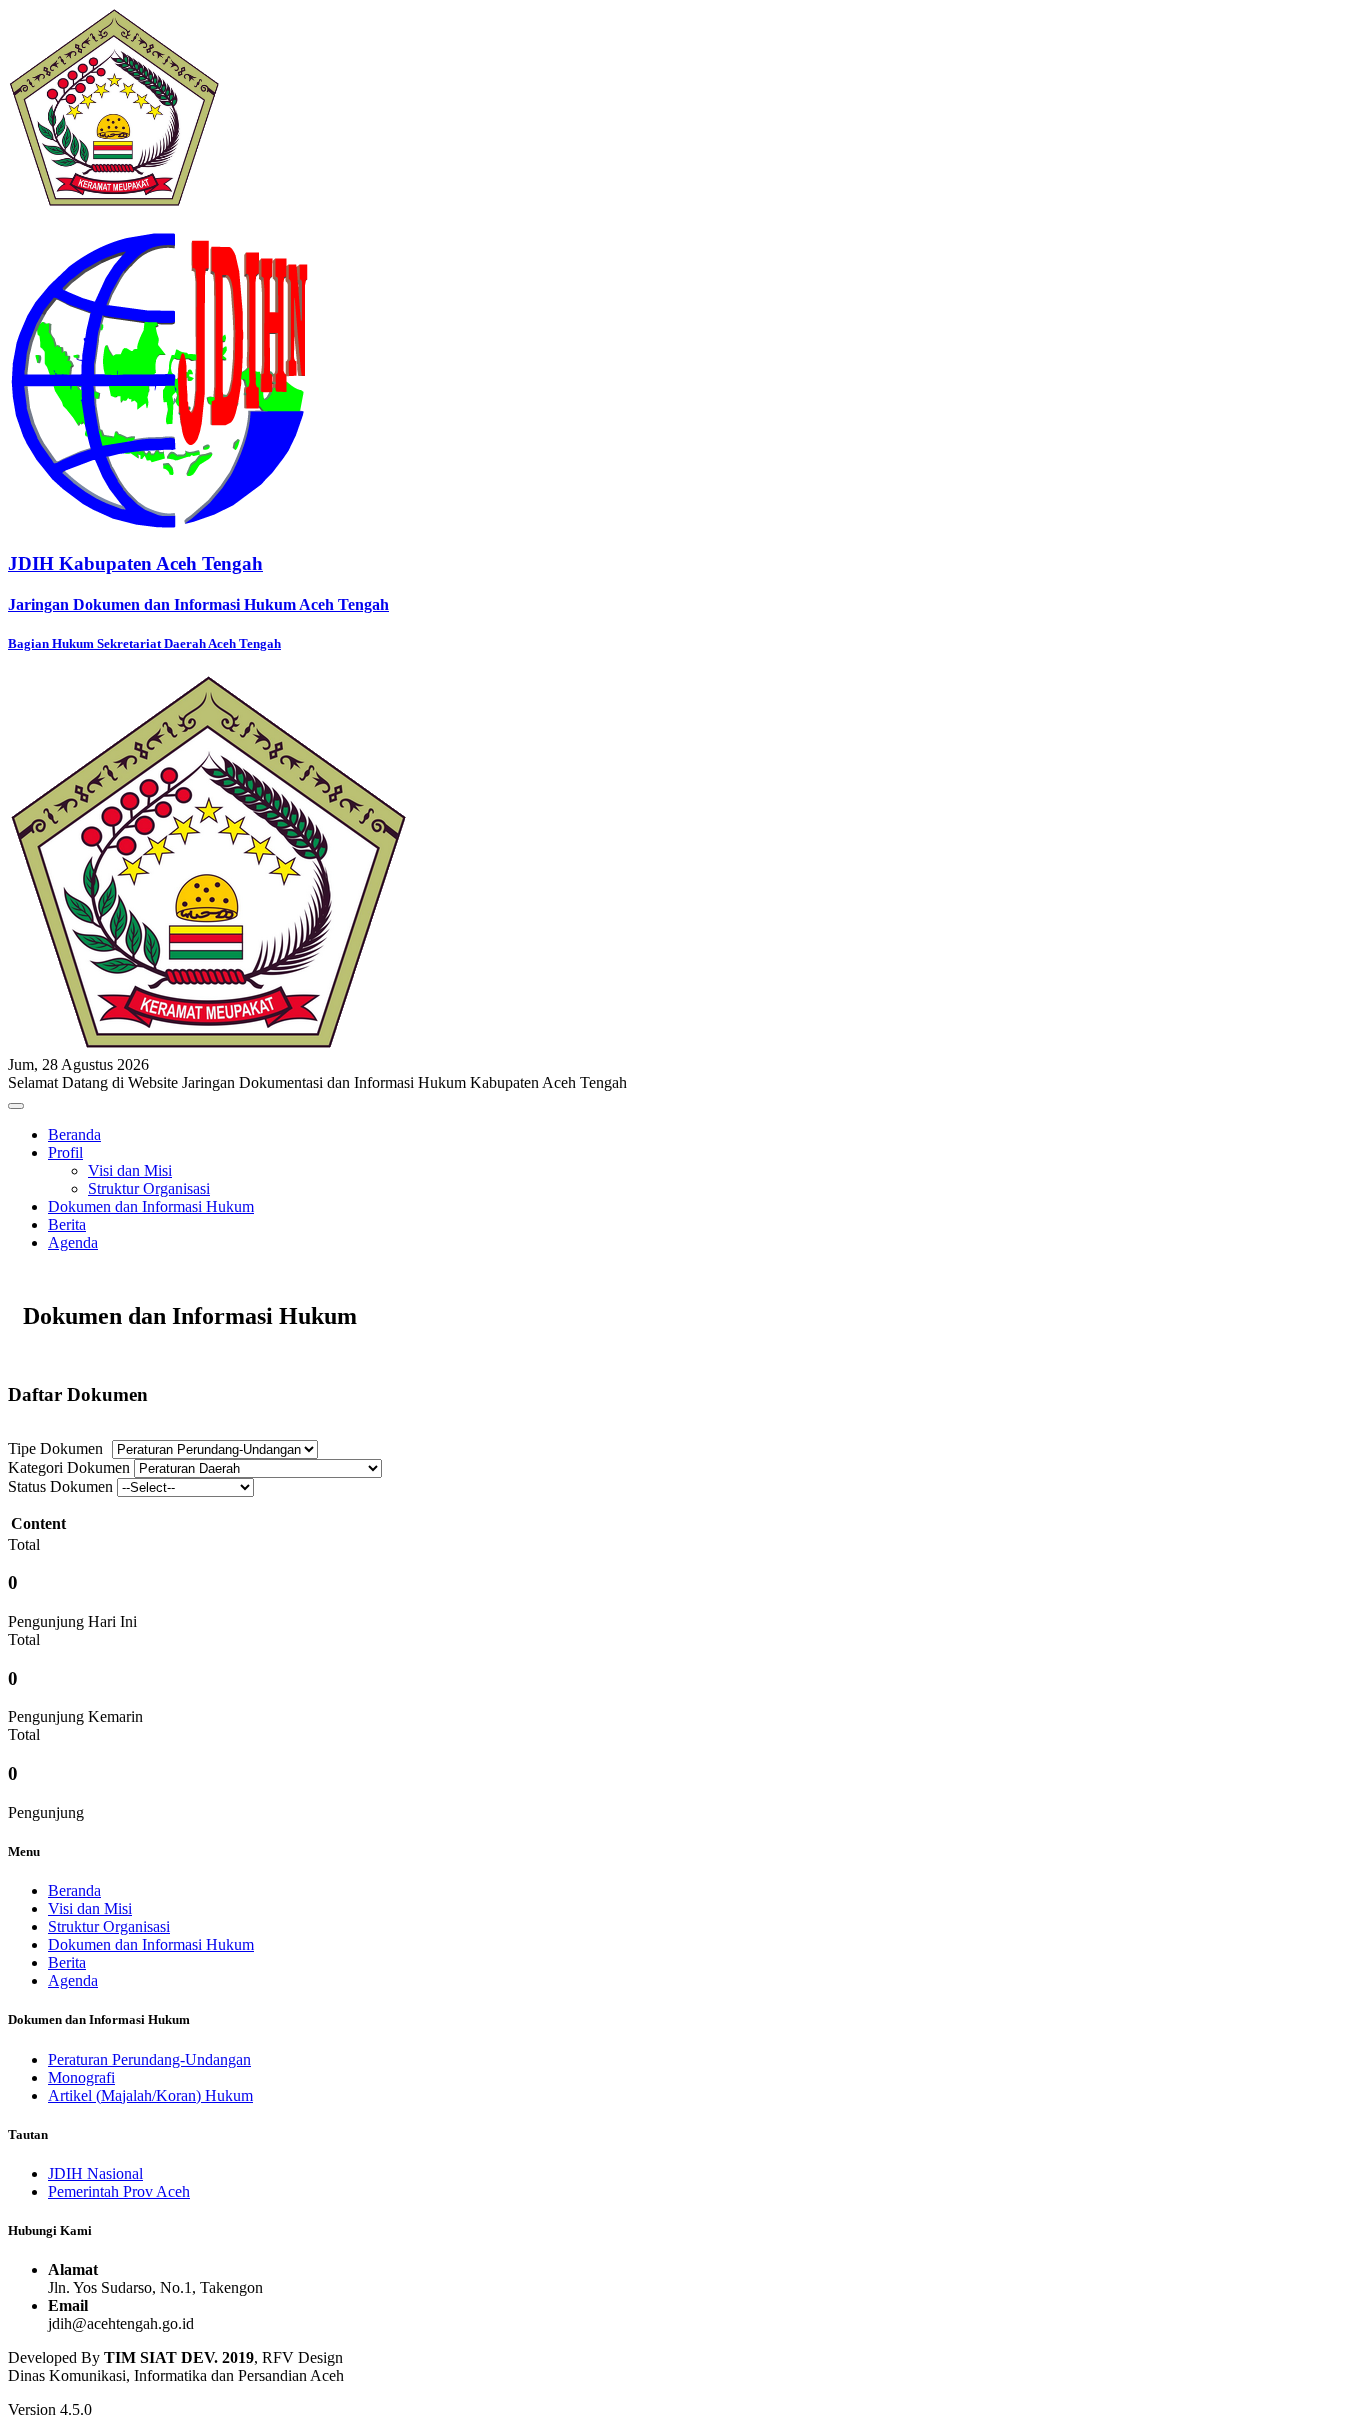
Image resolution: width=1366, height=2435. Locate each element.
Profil (65, 1152)
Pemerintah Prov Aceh (119, 2191)
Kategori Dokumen (69, 1467)
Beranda (74, 1134)
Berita (67, 1224)
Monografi (81, 2077)
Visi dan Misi (130, 1170)
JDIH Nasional (95, 2173)
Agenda (73, 1242)
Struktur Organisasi (149, 1188)
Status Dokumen (60, 1486)
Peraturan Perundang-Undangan (149, 2059)
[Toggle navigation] (16, 1106)
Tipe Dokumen (55, 1448)
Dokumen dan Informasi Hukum (151, 1206)
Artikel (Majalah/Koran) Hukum (150, 2095)
